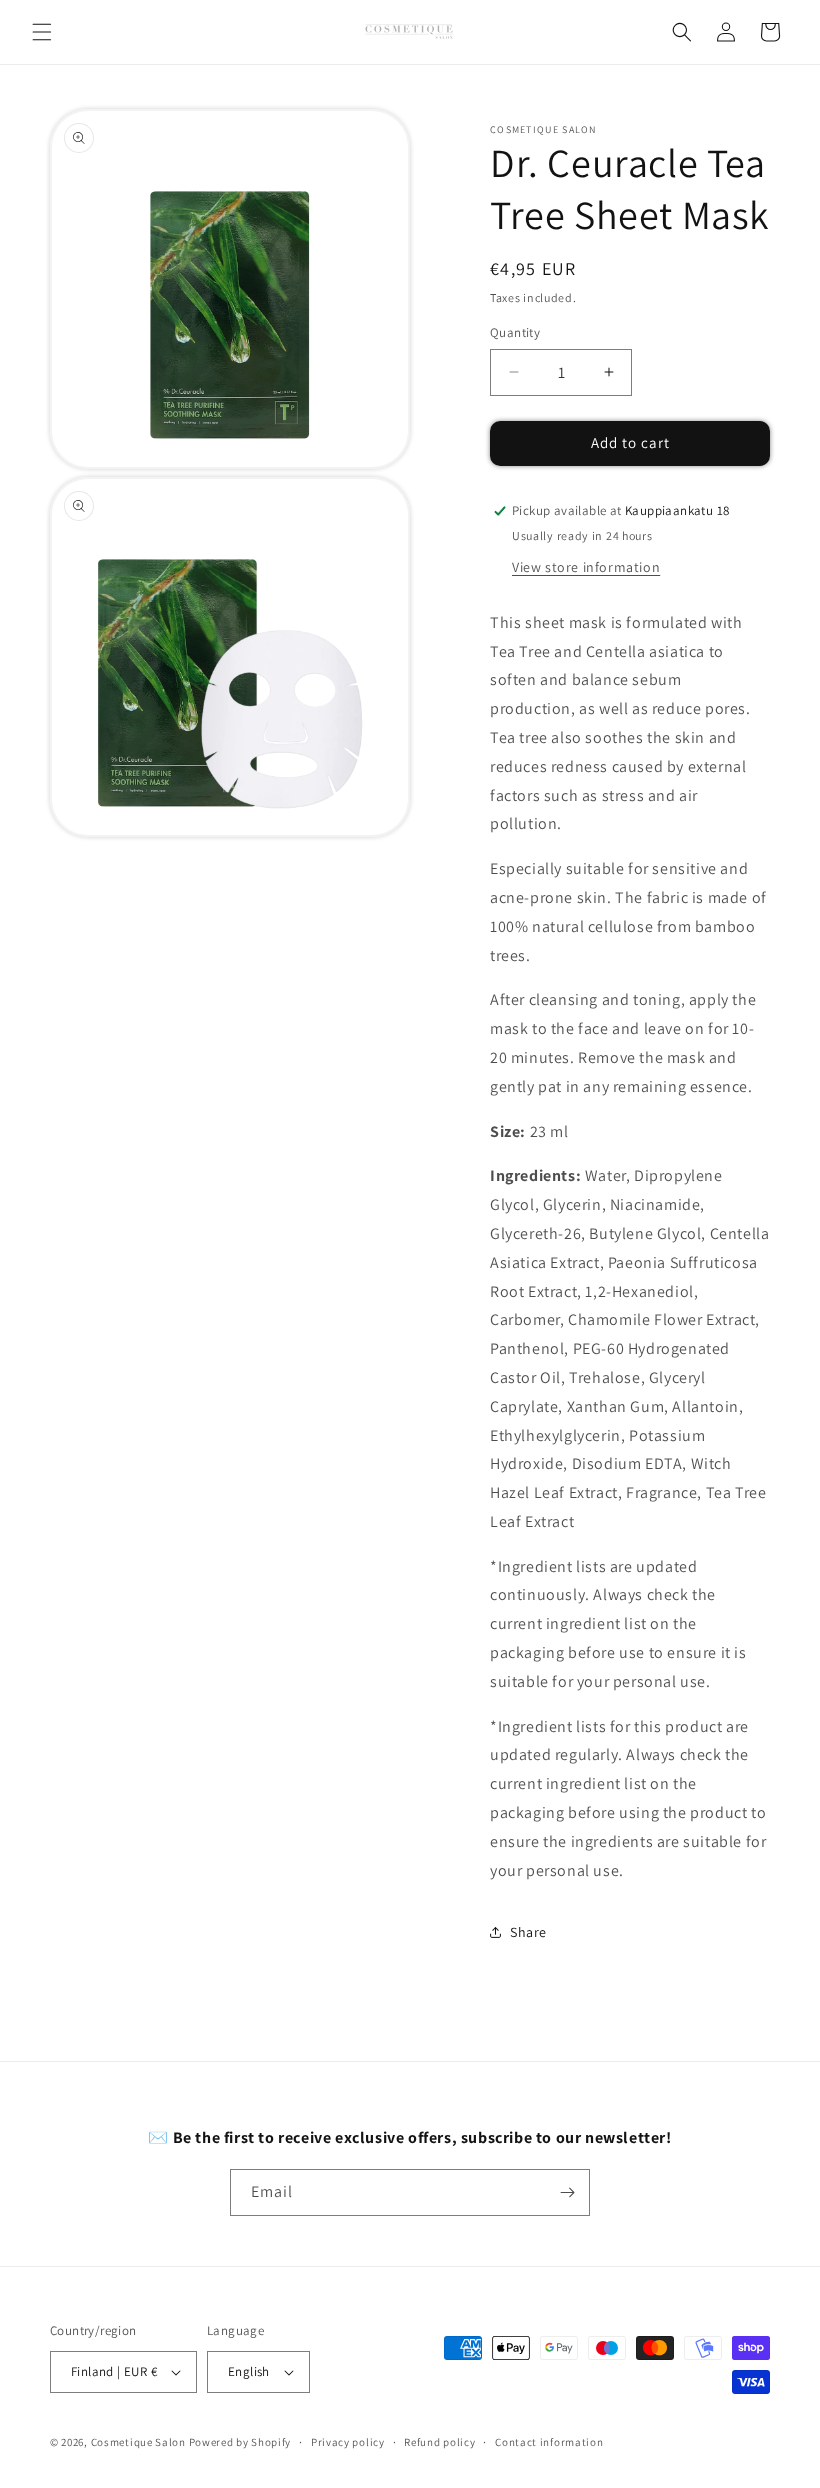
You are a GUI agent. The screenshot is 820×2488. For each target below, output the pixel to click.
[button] (42, 32)
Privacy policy (348, 2442)
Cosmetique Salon (138, 2442)
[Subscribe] (567, 2192)
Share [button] (528, 1932)
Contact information (549, 2442)
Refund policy (439, 2442)
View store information (586, 567)
